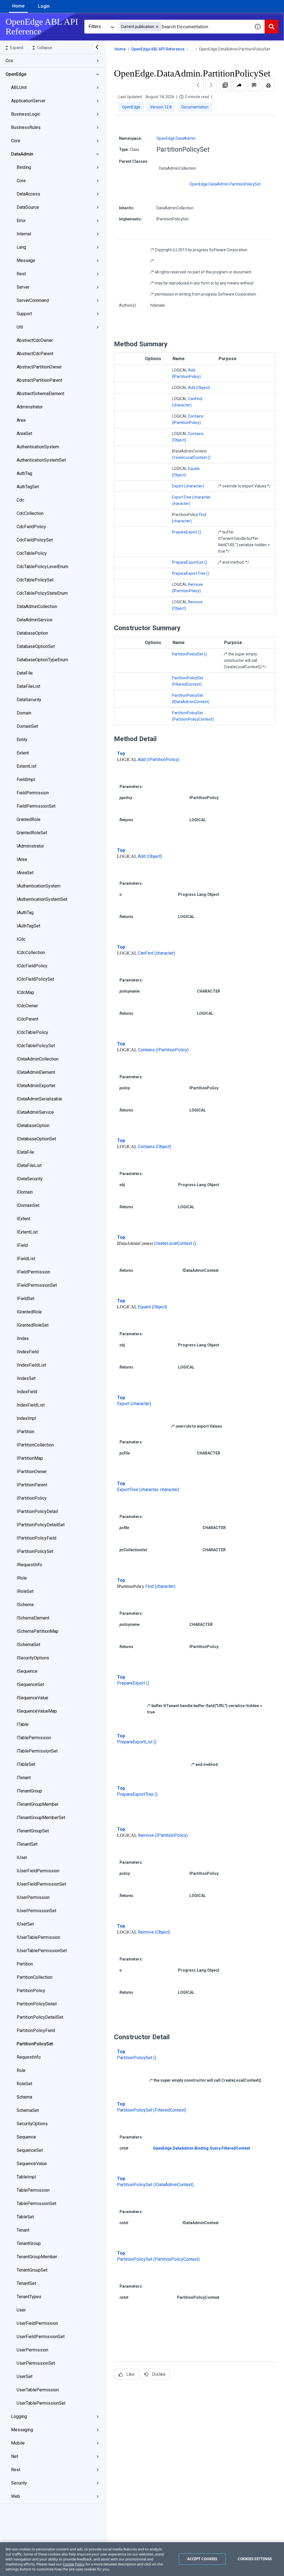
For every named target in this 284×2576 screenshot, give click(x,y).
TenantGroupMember (37, 2257)
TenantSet (26, 2283)
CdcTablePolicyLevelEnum (42, 567)
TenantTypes (29, 2297)
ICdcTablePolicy (32, 1032)
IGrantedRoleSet (33, 1325)
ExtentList (26, 766)
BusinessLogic (26, 114)
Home (18, 6)
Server (23, 287)
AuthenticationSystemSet (41, 460)
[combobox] (184, 27)
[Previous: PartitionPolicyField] (198, 85)
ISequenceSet (30, 1684)
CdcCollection (30, 513)
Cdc (20, 500)
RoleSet (24, 2084)
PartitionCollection (35, 1977)
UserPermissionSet (36, 2363)
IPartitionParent (32, 1485)
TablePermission (33, 2190)
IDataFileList (29, 1165)
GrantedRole (29, 819)
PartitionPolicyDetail (37, 2004)
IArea (22, 859)
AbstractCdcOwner (35, 340)
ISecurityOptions (33, 1658)
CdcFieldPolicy (31, 527)
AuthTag (24, 473)
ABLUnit (19, 87)
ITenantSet (27, 1844)
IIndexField (28, 1352)
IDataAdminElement (36, 1072)
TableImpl (26, 2177)
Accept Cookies (202, 2559)
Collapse (45, 48)
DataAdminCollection (37, 607)
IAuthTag (25, 913)
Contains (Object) (154, 1147)
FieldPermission (33, 793)
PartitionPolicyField (36, 2030)
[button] (157, 27)
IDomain (25, 1192)
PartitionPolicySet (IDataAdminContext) (155, 2185)
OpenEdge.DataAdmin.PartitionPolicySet (225, 184)
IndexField (27, 1392)
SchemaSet (28, 2110)
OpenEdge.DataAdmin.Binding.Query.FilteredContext (201, 2148)
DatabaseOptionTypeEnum (42, 660)
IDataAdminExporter (36, 1086)
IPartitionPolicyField (36, 1538)
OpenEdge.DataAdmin (176, 138)
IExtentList (27, 1232)
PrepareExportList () (190, 562)
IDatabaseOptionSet (36, 1139)
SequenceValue (32, 2164)
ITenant (24, 1778)
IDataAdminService (35, 1112)
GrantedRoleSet (32, 833)
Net (15, 2456)
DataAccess (28, 194)
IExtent (23, 1219)
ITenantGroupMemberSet (41, 1818)
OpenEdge (16, 74)
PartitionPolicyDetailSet (40, 2017)
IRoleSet (25, 1591)
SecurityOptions (32, 2124)
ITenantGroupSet (33, 1831)
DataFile (25, 673)
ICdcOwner (27, 1006)
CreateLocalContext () (191, 457)
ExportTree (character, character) (148, 1490)
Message (26, 260)
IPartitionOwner (32, 1472)
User (21, 2310)
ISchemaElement (33, 1618)
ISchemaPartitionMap (38, 1631)
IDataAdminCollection (38, 1059)
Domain (24, 713)
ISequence (27, 1671)
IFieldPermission (33, 1272)
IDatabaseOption (33, 1126)
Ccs (9, 61)
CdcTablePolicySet (35, 580)
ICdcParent (27, 1019)
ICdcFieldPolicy (32, 966)
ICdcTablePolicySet (36, 1046)
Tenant (23, 2230)
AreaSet (24, 433)
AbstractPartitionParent (39, 380)
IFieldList (26, 1259)
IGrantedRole (29, 1312)
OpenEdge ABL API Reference (158, 49)
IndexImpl (26, 1418)
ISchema (25, 1605)
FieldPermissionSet (36, 806)
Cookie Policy (74, 2564)
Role (21, 2070)
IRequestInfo (29, 1565)
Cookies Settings (255, 2559)
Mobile (18, 2443)
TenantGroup (29, 2243)
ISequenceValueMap (37, 1711)
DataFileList (28, 686)
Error (21, 221)
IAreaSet (25, 873)
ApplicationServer (28, 101)
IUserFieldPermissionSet (41, 1884)
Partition (25, 1964)
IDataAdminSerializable (39, 1099)
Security (19, 2483)
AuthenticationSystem (38, 447)
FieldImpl (26, 780)
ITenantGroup (29, 1791)
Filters (95, 26)
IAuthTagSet (28, 926)
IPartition (26, 1432)
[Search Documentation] (272, 27)
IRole (22, 1578)
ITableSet (26, 1764)
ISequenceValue (32, 1698)
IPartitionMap (30, 1458)
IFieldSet (26, 1299)
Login (44, 6)
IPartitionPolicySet (35, 1551)
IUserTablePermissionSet (42, 1951)
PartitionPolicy (31, 1991)
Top (121, 753)
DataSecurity (29, 700)
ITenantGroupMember (38, 1804)
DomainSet (27, 726)
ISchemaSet (28, 1645)
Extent (23, 753)
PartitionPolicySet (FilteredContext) (152, 2110)
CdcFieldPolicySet (35, 540)
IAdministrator (30, 846)
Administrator (30, 407)
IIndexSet (26, 1378)
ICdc (21, 939)
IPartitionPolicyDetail (37, 1511)
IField (22, 1245)
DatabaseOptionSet (36, 646)
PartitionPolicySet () (189, 654)
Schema (24, 2097)
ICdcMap (25, 992)
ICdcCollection (31, 953)
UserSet (25, 2377)
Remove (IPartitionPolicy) (163, 1835)
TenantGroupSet (32, 2270)
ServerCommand (33, 300)
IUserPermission (33, 1897)
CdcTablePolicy (32, 553)
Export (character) (188, 486)
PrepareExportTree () (191, 573)
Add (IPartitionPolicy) (159, 760)
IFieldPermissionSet (37, 1285)
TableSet (25, 2217)
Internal (24, 234)
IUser (22, 1857)
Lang (21, 247)
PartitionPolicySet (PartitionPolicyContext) (158, 2259)
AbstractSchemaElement (40, 394)
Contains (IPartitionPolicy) (163, 1050)
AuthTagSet (28, 487)
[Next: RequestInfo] (211, 85)
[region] (142, 2559)
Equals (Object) (153, 1307)
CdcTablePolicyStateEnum (42, 593)
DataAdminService (35, 620)
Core (16, 141)
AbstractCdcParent (35, 354)
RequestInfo (29, 2057)
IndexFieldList (31, 1405)
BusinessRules (26, 127)
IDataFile (25, 1152)
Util (20, 327)
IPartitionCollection (35, 1445)
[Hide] (97, 47)
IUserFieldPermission (38, 1871)
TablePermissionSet (36, 2204)
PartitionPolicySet (35, 2044)
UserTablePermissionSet (41, 2403)
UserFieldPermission (37, 2323)
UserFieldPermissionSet (41, 2337)
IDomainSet (28, 1205)
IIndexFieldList (31, 1365)
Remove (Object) (154, 1932)
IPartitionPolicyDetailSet (41, 1525)
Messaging (22, 2430)
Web (16, 2496)
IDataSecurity (30, 1179)
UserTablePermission (38, 2390)
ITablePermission (34, 1738)
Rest (21, 274)
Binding (24, 167)
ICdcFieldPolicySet (35, 979)
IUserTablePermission (38, 1937)
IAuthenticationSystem (39, 886)
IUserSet (25, 1924)
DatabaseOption (32, 633)
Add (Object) (199, 388)
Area (21, 420)
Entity (22, 740)
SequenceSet (30, 2150)
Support (24, 314)
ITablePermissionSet (37, 1751)
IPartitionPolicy (32, 1498)
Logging (19, 2416)
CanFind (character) (156, 953)
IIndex (23, 1338)
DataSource (28, 207)
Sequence (26, 2137)
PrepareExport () (187, 532)
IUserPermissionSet (36, 1911)
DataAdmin (22, 154)
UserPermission (32, 2350)
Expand (17, 48)
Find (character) (160, 1586)
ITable (23, 1724)
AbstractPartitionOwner (39, 367)
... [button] (192, 49)
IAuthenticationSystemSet (42, 899)
